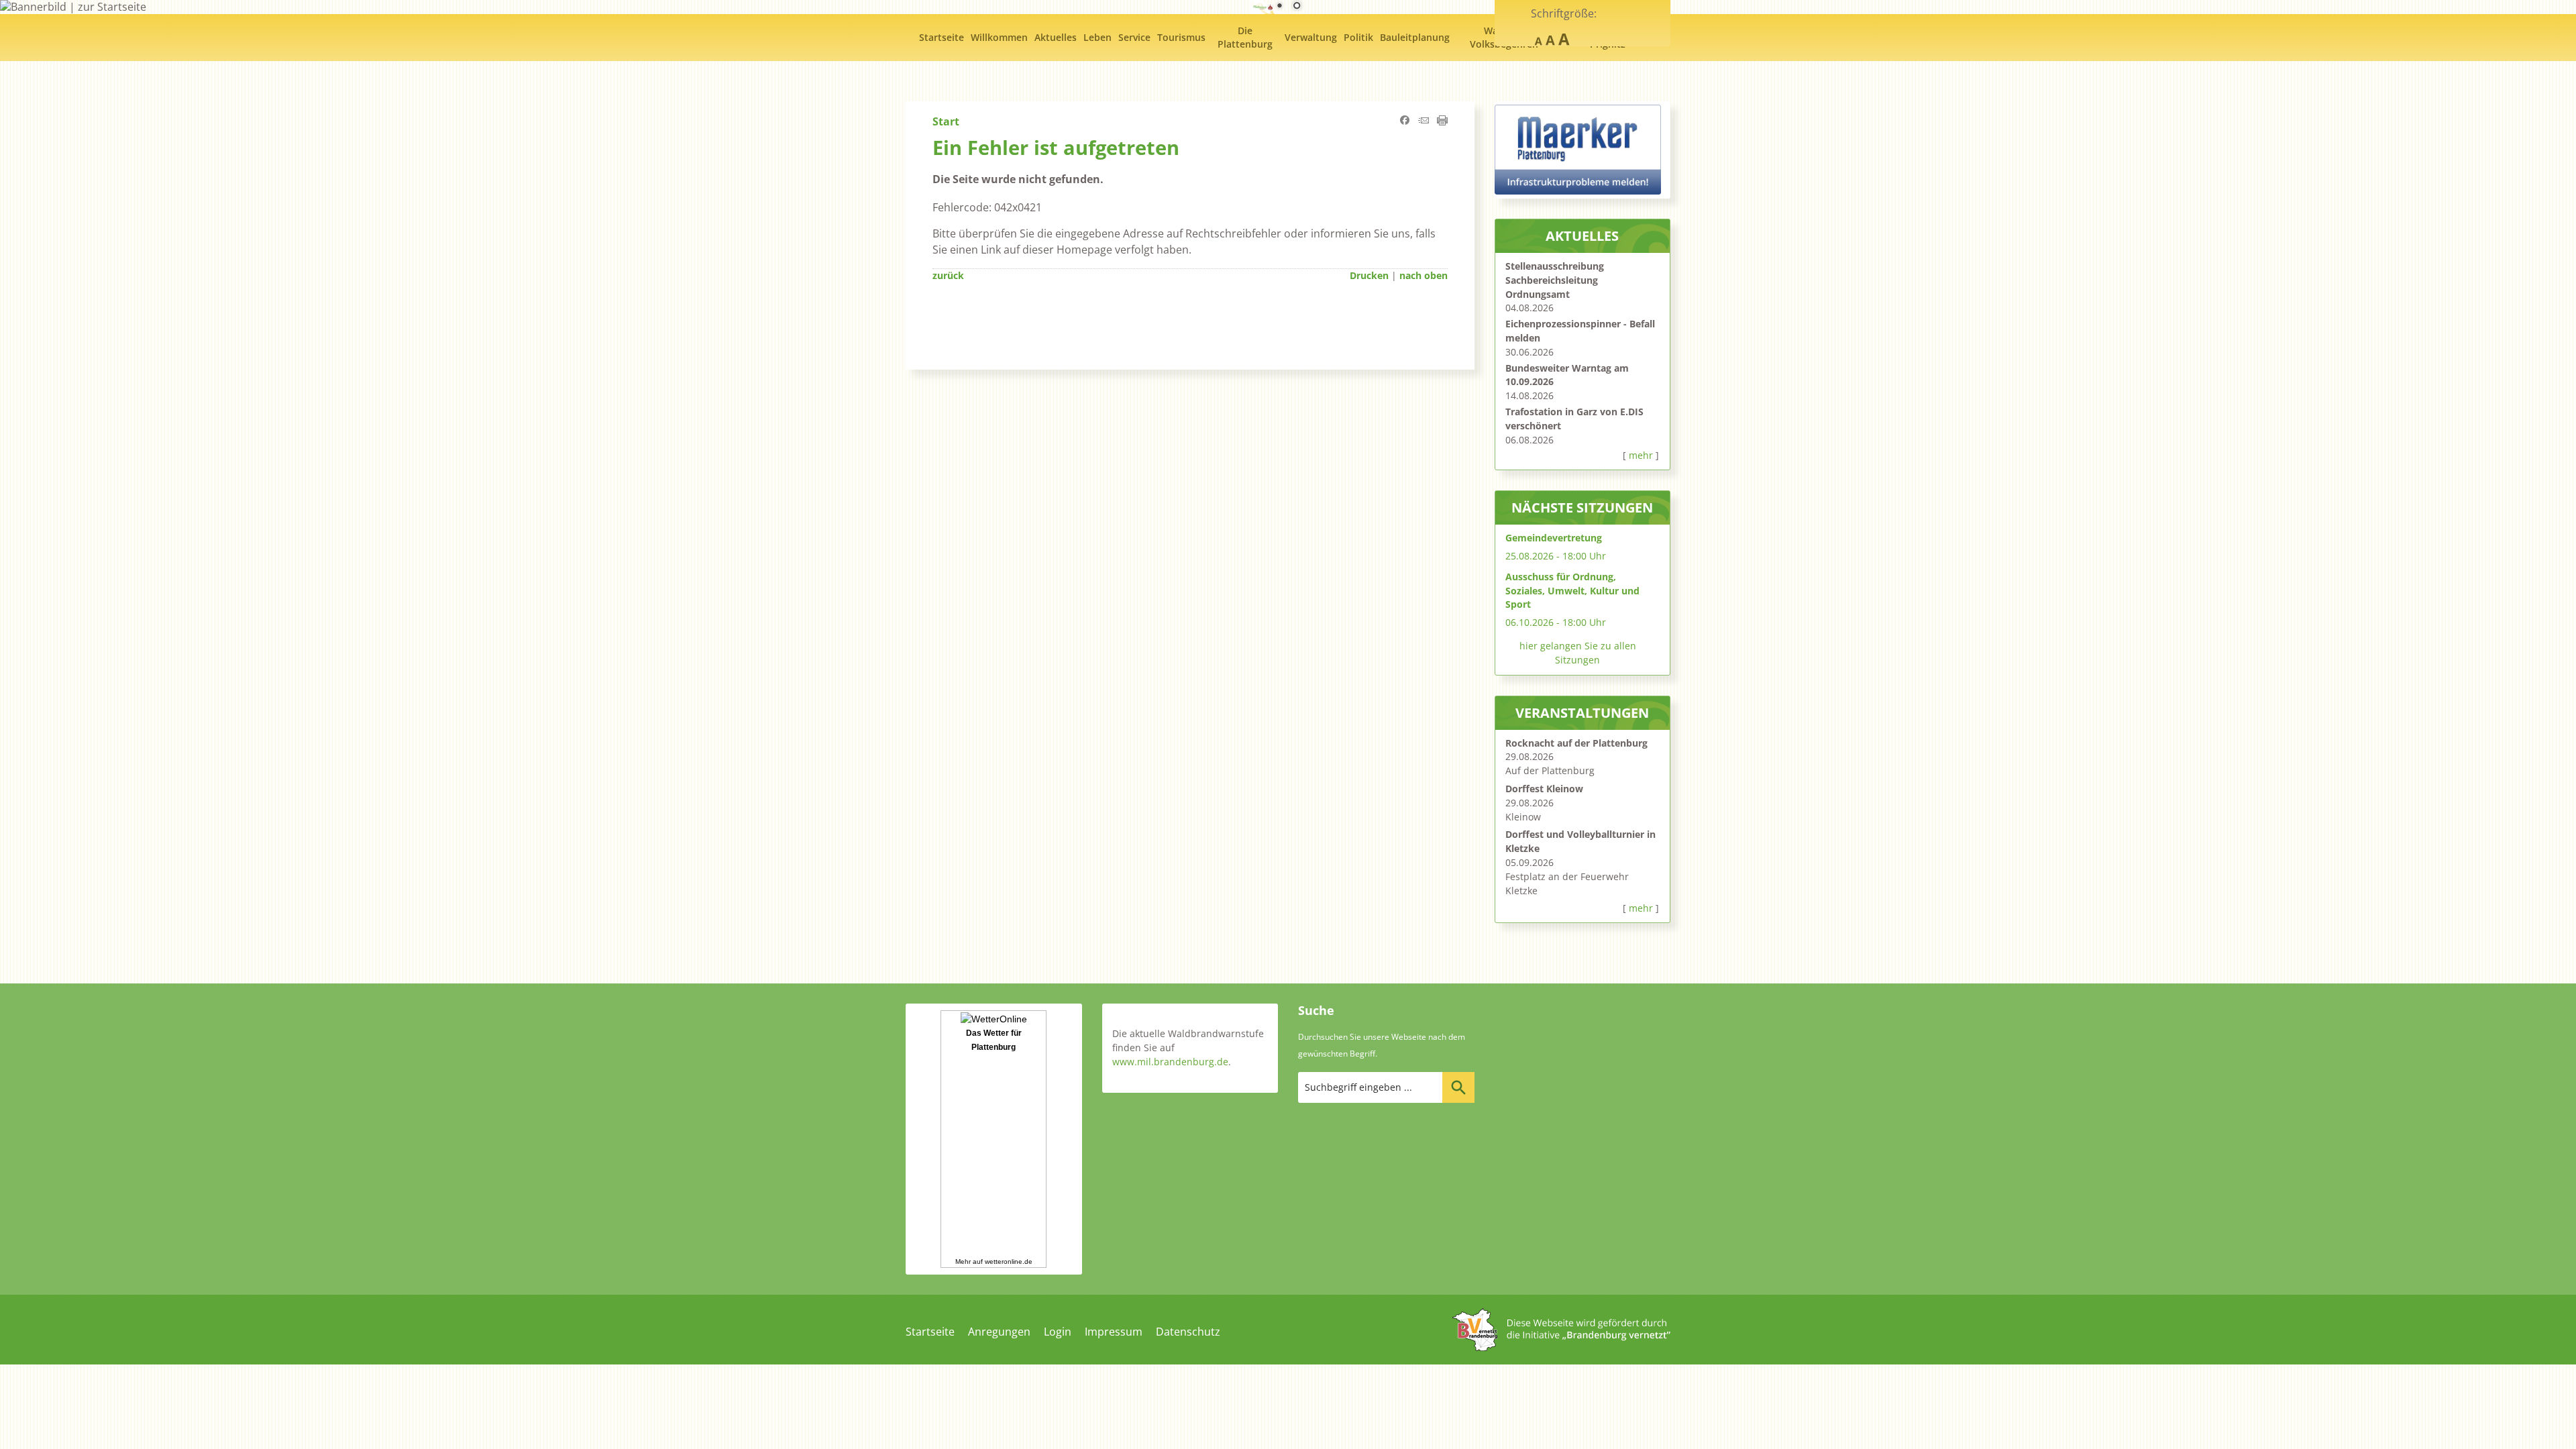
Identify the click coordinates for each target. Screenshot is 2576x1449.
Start (946, 121)
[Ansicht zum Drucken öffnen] (1442, 121)
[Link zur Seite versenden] (1424, 121)
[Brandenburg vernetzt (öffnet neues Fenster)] (1561, 1347)
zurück (948, 275)
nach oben (1424, 275)
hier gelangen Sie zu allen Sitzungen (1578, 653)
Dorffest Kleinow (1544, 789)
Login (1058, 1332)
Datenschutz (1188, 1332)
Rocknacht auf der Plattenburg (1576, 743)
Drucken (1369, 275)
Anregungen (999, 1332)
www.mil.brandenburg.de (1170, 1062)
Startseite (930, 1332)
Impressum (1114, 1332)
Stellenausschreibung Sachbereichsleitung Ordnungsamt (1555, 280)
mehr (1641, 455)
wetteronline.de (1009, 1262)
